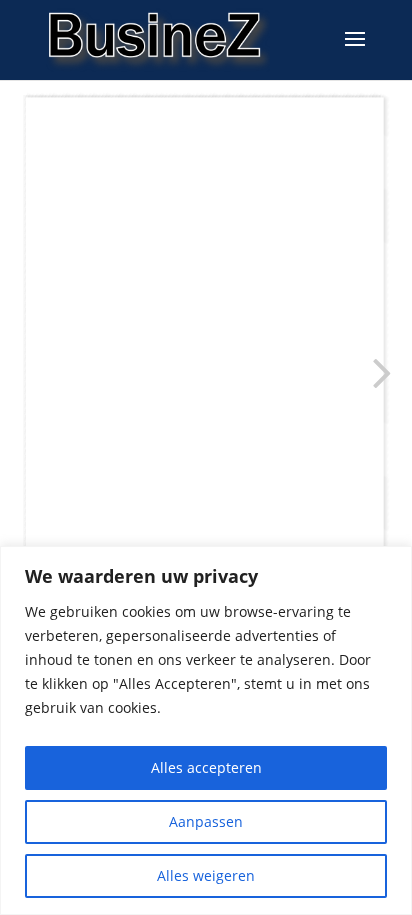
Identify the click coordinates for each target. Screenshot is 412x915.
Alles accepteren (206, 767)
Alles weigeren (206, 875)
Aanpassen (206, 821)
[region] (206, 730)
